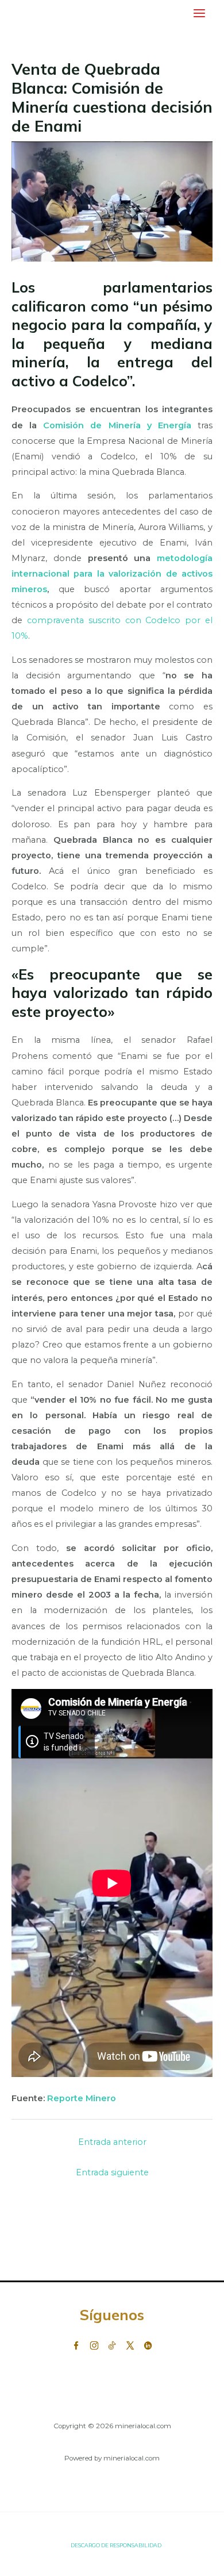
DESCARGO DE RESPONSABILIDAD (116, 2545)
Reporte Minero (83, 2098)
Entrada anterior (112, 2142)
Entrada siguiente (112, 2172)
